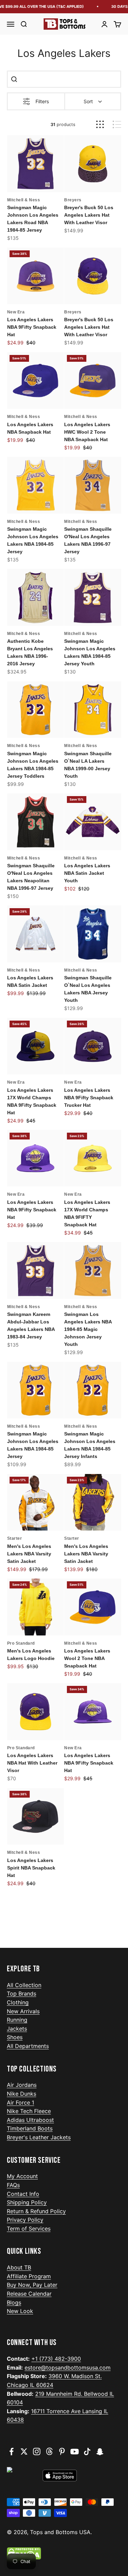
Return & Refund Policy (36, 2211)
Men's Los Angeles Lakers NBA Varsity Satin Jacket (29, 1554)
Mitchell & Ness (24, 200)
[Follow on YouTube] (75, 2451)
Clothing (18, 2002)
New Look (20, 2311)
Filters (42, 101)
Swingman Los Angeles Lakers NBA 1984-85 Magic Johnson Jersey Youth (88, 1329)
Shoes (15, 2037)
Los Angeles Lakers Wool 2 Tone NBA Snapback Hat (87, 1658)
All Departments (28, 2046)
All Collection (24, 1985)
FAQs (13, 2185)
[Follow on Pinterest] (62, 2451)
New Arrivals (23, 2011)
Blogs (14, 2302)
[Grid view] (100, 125)
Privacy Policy (25, 2220)
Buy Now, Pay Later (32, 2285)
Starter (15, 1538)
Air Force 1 (20, 2102)
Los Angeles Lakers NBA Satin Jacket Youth (87, 873)
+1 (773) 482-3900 (56, 2359)
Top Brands (22, 1993)
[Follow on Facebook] (11, 2451)
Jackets (17, 2029)
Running (17, 2020)
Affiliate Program (29, 2276)
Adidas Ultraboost (30, 2120)
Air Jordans (22, 2085)
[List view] (117, 125)
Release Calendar (29, 2294)
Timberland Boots (30, 2128)
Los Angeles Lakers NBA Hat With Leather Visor (32, 1763)
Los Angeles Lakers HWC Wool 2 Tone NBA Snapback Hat (87, 432)
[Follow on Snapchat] (100, 2451)
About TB (19, 2267)
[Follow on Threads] (49, 2451)
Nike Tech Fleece (29, 2111)
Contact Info (23, 2194)
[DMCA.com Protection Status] (64, 2554)
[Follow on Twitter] (24, 2451)
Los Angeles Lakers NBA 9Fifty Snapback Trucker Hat (89, 1098)
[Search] (14, 79)
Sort (88, 101)
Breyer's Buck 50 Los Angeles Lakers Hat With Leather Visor (89, 215)
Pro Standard (21, 1643)
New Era (16, 312)
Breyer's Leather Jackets (39, 2137)
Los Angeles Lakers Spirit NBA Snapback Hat (31, 1868)
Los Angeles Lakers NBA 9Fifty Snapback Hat (32, 327)
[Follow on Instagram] (37, 2451)
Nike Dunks (22, 2094)
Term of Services (29, 2229)
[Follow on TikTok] (87, 2451)
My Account (22, 2176)
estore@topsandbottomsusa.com (68, 2368)
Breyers (73, 200)
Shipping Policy (27, 2202)
